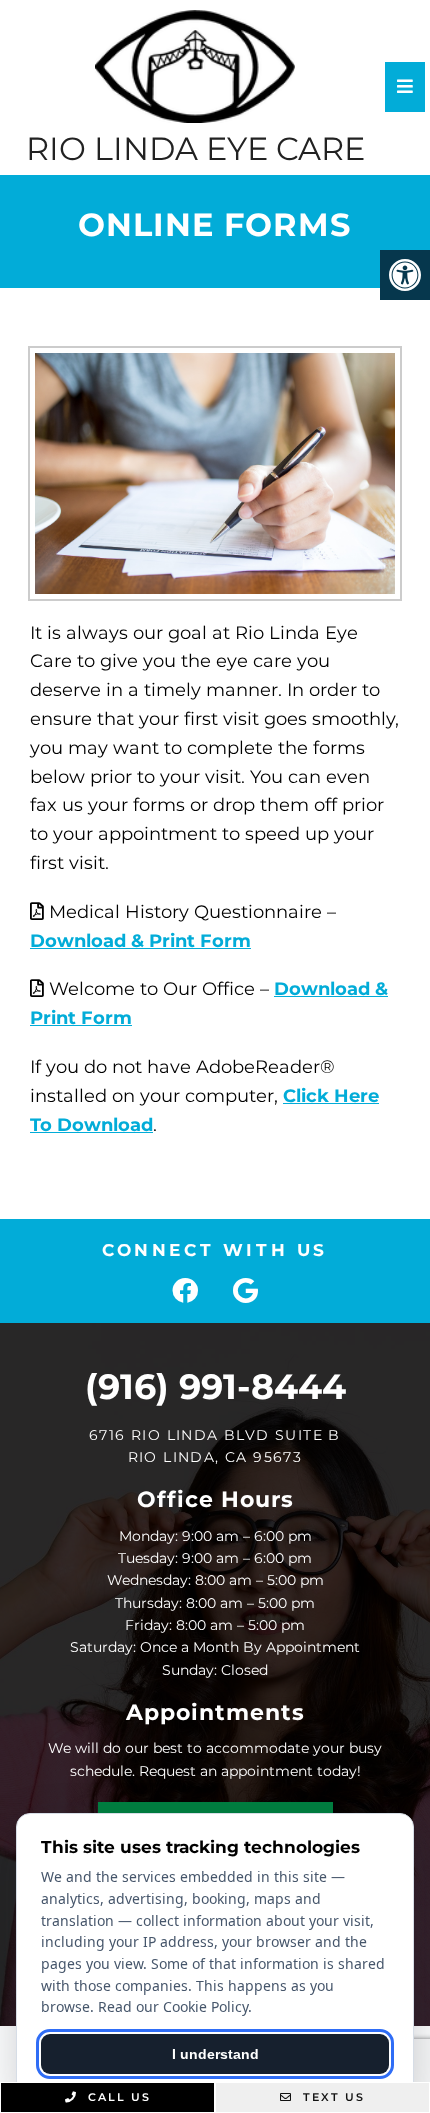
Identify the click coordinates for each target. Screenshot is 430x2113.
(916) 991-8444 (215, 1386)
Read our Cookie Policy (173, 2006)
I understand (215, 2054)
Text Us (331, 2097)
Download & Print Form (140, 941)
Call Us (117, 2097)
